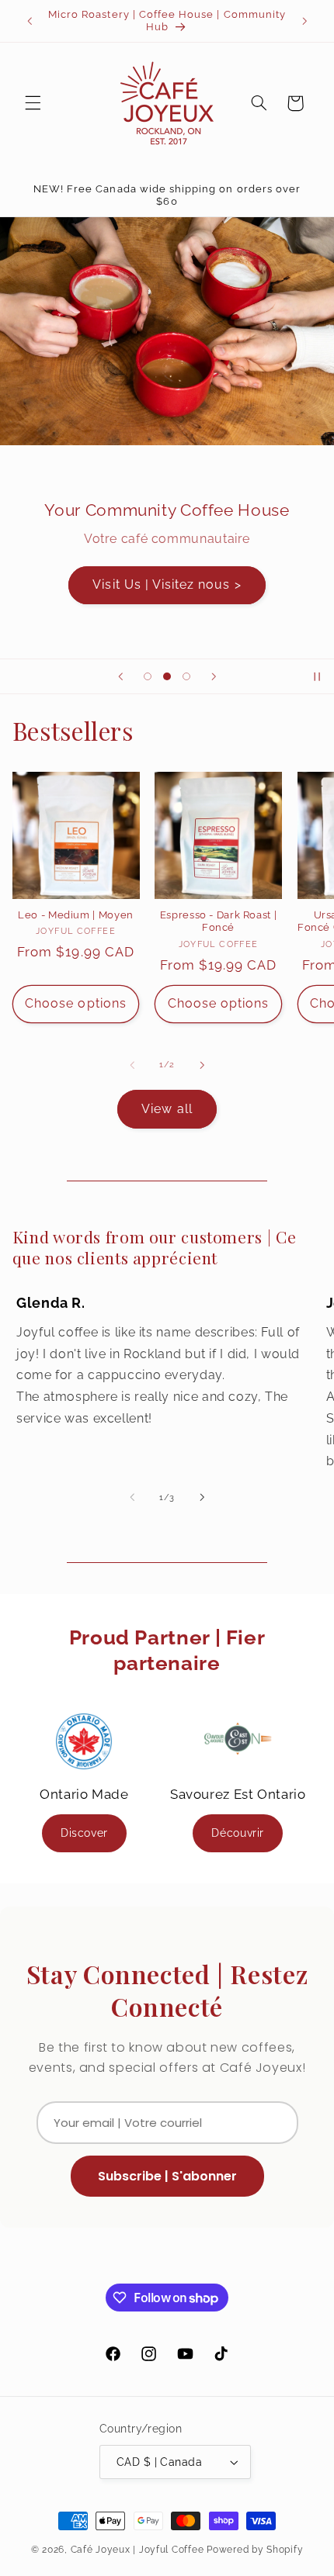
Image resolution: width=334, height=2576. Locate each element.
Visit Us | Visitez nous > (167, 585)
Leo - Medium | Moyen (76, 915)
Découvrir (238, 1833)
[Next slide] (214, 676)
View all (167, 1109)
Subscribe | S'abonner (167, 2176)
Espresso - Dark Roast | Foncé (219, 921)
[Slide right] (202, 1065)
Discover (84, 1833)
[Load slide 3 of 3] (187, 677)
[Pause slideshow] (317, 676)
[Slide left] (132, 1065)
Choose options (76, 1003)
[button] (33, 103)
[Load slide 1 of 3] (147, 677)
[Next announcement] (304, 21)
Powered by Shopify (255, 2550)
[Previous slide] (120, 676)
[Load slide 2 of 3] (167, 677)
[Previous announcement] (30, 21)
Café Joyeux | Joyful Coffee (137, 2550)
